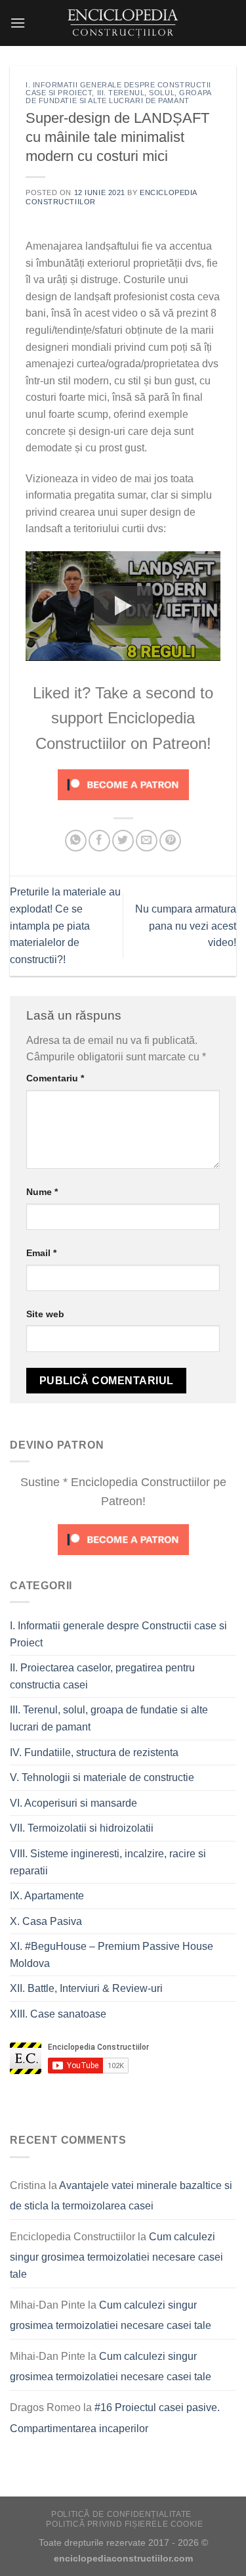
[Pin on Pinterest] (170, 841)
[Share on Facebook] (99, 841)
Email (41, 1253)
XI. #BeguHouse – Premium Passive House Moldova (112, 1955)
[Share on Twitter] (123, 841)
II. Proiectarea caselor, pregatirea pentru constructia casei (102, 1676)
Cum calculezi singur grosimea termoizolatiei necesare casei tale (116, 2255)
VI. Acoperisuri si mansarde (73, 1803)
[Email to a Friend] (147, 841)
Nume (42, 1192)
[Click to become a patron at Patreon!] (123, 784)
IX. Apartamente (47, 1896)
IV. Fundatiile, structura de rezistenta (94, 1752)
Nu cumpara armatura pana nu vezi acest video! (186, 926)
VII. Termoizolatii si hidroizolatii (82, 1828)
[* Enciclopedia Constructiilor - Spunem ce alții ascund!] (123, 23)
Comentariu (55, 1078)
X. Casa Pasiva (46, 1921)
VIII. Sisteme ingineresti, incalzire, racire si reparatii (108, 1862)
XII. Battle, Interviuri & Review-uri (86, 1988)
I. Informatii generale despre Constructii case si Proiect (118, 1634)
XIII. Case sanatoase (58, 2014)
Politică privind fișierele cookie (124, 2524)
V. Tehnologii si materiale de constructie (102, 1777)
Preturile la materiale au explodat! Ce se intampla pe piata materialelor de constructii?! (65, 925)
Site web (45, 1314)
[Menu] (18, 23)
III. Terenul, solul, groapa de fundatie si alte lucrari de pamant (118, 97)
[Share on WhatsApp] (76, 841)
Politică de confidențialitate (121, 2514)
